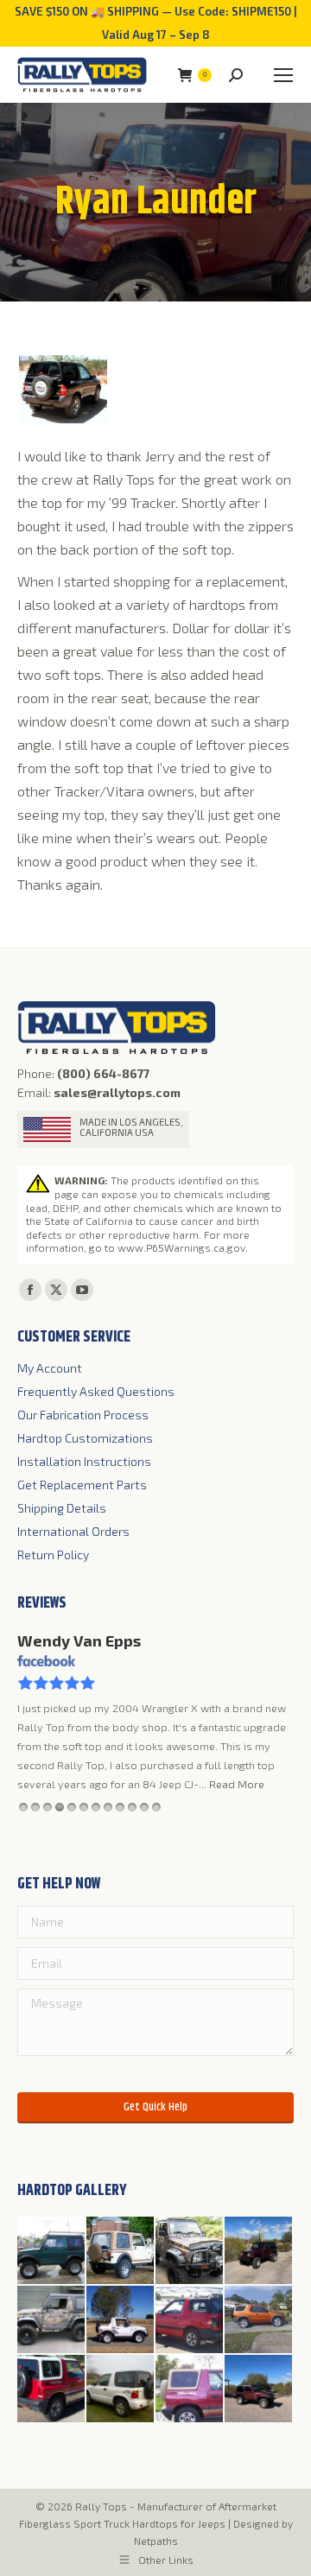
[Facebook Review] (46, 1662)
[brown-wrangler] (121, 2251)
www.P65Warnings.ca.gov (181, 1247)
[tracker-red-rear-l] (52, 2389)
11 (144, 1808)
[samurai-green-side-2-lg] (52, 2251)
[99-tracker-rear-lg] (190, 2320)
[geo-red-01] (190, 2389)
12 (156, 1808)
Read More (237, 1784)
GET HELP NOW (59, 1884)
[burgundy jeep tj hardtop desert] (259, 2251)
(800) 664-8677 (103, 1073)
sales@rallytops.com (117, 1092)
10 (132, 1808)
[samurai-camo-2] (190, 2251)
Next (286, 1808)
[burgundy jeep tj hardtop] (259, 2389)
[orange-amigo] (259, 2320)
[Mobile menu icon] (283, 75)
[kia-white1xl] (121, 2389)
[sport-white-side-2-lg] (121, 2320)
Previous (270, 1808)
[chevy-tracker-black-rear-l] (63, 389)
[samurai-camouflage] (52, 2320)
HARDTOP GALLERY (72, 2191)
